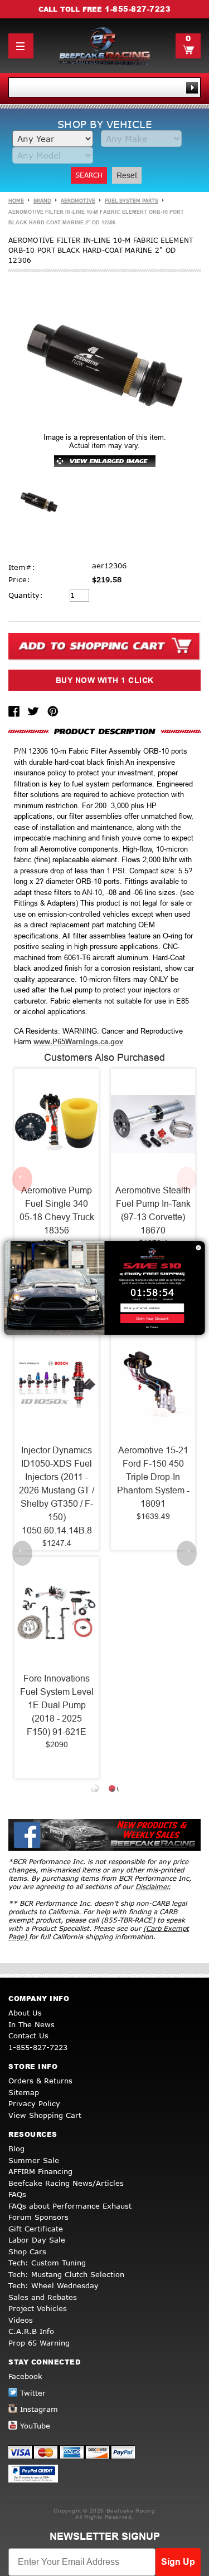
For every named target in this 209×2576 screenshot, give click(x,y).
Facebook (25, 2376)
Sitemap (24, 2092)
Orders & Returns (40, 2081)
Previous (22, 1179)
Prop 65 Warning (39, 2343)
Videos (21, 2320)
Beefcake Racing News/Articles (66, 2183)
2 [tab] (113, 1790)
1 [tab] (96, 1790)
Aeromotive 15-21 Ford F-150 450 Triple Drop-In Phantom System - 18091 (153, 1477)
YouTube (35, 2426)
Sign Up (178, 2562)
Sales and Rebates (43, 2297)
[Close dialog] (198, 1248)
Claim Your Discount (152, 1318)
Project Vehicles (38, 2308)
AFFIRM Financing (40, 2171)
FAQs (17, 2194)
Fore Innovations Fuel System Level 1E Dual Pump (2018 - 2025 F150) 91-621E (57, 1705)
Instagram (39, 2409)
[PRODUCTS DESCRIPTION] (104, 731)
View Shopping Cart (45, 2115)
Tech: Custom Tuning (47, 2263)
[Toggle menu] (21, 46)
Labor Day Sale (37, 2240)
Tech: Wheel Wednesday (54, 2285)
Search (89, 175)
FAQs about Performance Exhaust (70, 2206)
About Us (25, 2013)
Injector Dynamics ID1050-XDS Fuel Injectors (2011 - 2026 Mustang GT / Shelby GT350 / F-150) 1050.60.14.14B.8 (57, 1490)
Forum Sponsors (38, 2217)
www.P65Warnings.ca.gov (78, 1042)
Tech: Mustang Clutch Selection (66, 2274)
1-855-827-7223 (138, 9)
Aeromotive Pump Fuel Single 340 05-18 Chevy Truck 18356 (57, 1210)
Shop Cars (27, 2251)
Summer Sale (34, 2160)
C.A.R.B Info (31, 2331)
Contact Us (28, 2036)
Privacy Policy (34, 2103)
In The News (31, 2024)
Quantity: (26, 595)
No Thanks (152, 1327)
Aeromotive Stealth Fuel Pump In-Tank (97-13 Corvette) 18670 (153, 1210)
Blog (16, 2149)
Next (187, 1179)
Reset (127, 175)
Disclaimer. (153, 1887)
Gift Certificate (36, 2229)
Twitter (33, 2393)
